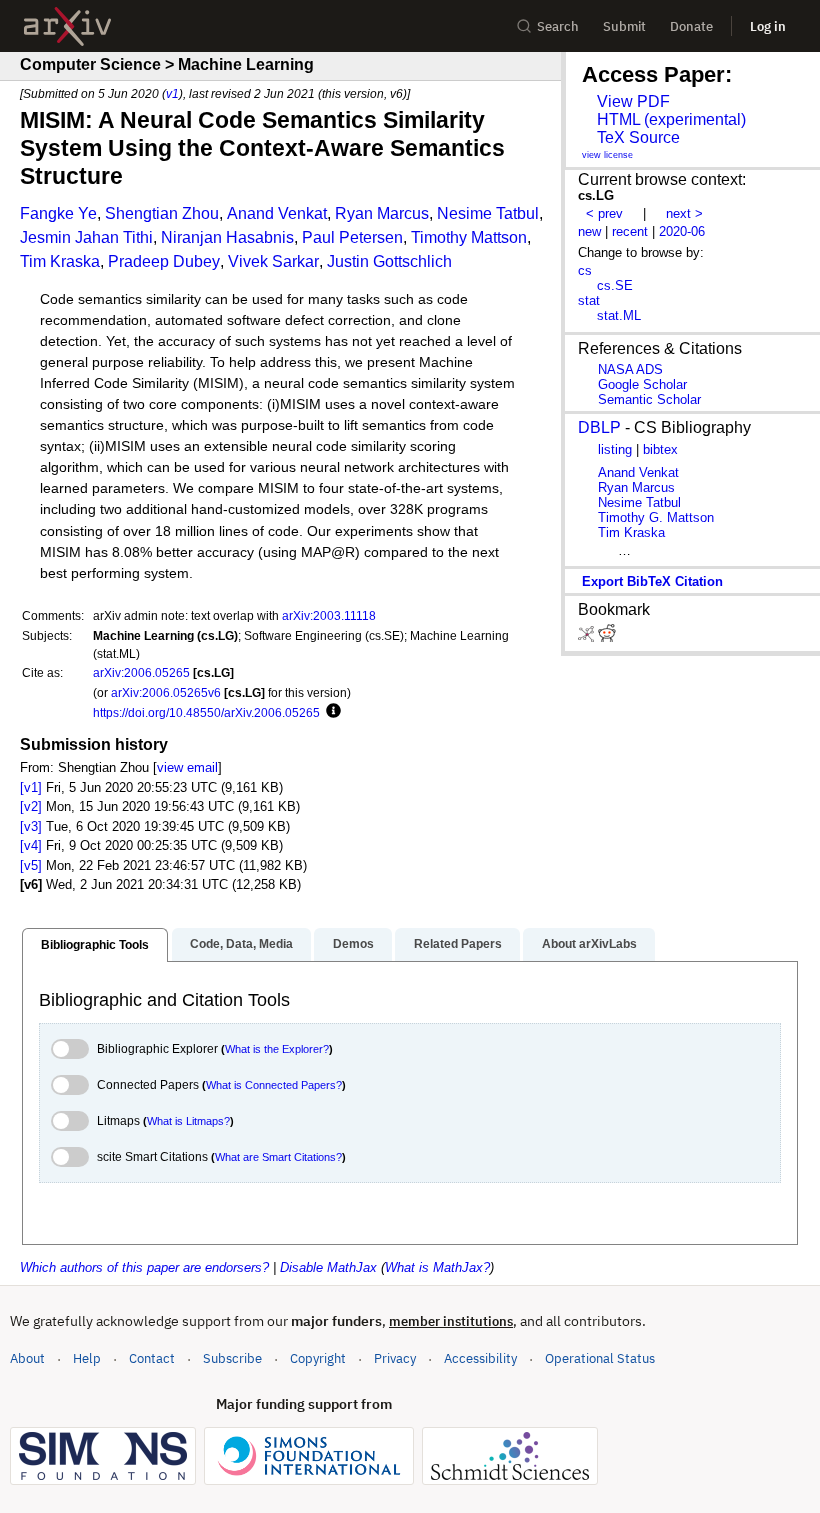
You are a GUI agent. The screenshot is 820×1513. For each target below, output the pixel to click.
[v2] (31, 806)
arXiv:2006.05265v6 (166, 692)
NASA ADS (630, 369)
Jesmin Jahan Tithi (86, 237)
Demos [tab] (353, 944)
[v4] (31, 845)
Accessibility (480, 1358)
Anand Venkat (277, 213)
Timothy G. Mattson (656, 517)
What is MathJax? (437, 1267)
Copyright (318, 1358)
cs (585, 270)
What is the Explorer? (277, 1049)
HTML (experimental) (671, 119)
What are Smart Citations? (278, 1157)
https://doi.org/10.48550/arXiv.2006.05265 (206, 712)
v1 (172, 93)
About (27, 1358)
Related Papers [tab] (458, 944)
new (589, 231)
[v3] (31, 826)
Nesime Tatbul (488, 213)
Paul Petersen (352, 237)
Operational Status (600, 1358)
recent (630, 231)
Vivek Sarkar (273, 261)
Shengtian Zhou (162, 213)
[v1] (31, 787)
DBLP (599, 427)
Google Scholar (642, 384)
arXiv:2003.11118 (329, 615)
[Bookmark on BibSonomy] (588, 637)
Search (558, 26)
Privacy (395, 1358)
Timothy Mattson (469, 237)
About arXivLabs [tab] (589, 944)
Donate (691, 26)
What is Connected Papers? (274, 1085)
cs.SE (615, 285)
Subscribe (232, 1358)
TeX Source (638, 137)
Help (87, 1358)
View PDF (633, 101)
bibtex (660, 449)
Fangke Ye (58, 213)
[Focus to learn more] (330, 712)
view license (607, 155)
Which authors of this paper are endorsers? (144, 1267)
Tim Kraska (60, 261)
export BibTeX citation (652, 581)
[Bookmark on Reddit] (607, 637)
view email (187, 767)
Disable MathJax (328, 1267)
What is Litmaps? (188, 1121)
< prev (604, 213)
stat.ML (619, 315)
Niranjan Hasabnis (227, 237)
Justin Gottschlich (389, 261)
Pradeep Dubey (164, 261)
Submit (624, 26)
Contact (152, 1358)
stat (589, 300)
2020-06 (682, 231)
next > (684, 213)
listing (615, 449)
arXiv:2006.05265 (141, 672)
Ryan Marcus (382, 213)
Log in (768, 26)
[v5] (31, 865)
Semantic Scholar (649, 399)
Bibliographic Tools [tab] (95, 945)
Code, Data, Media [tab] (241, 944)
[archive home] (67, 26)
